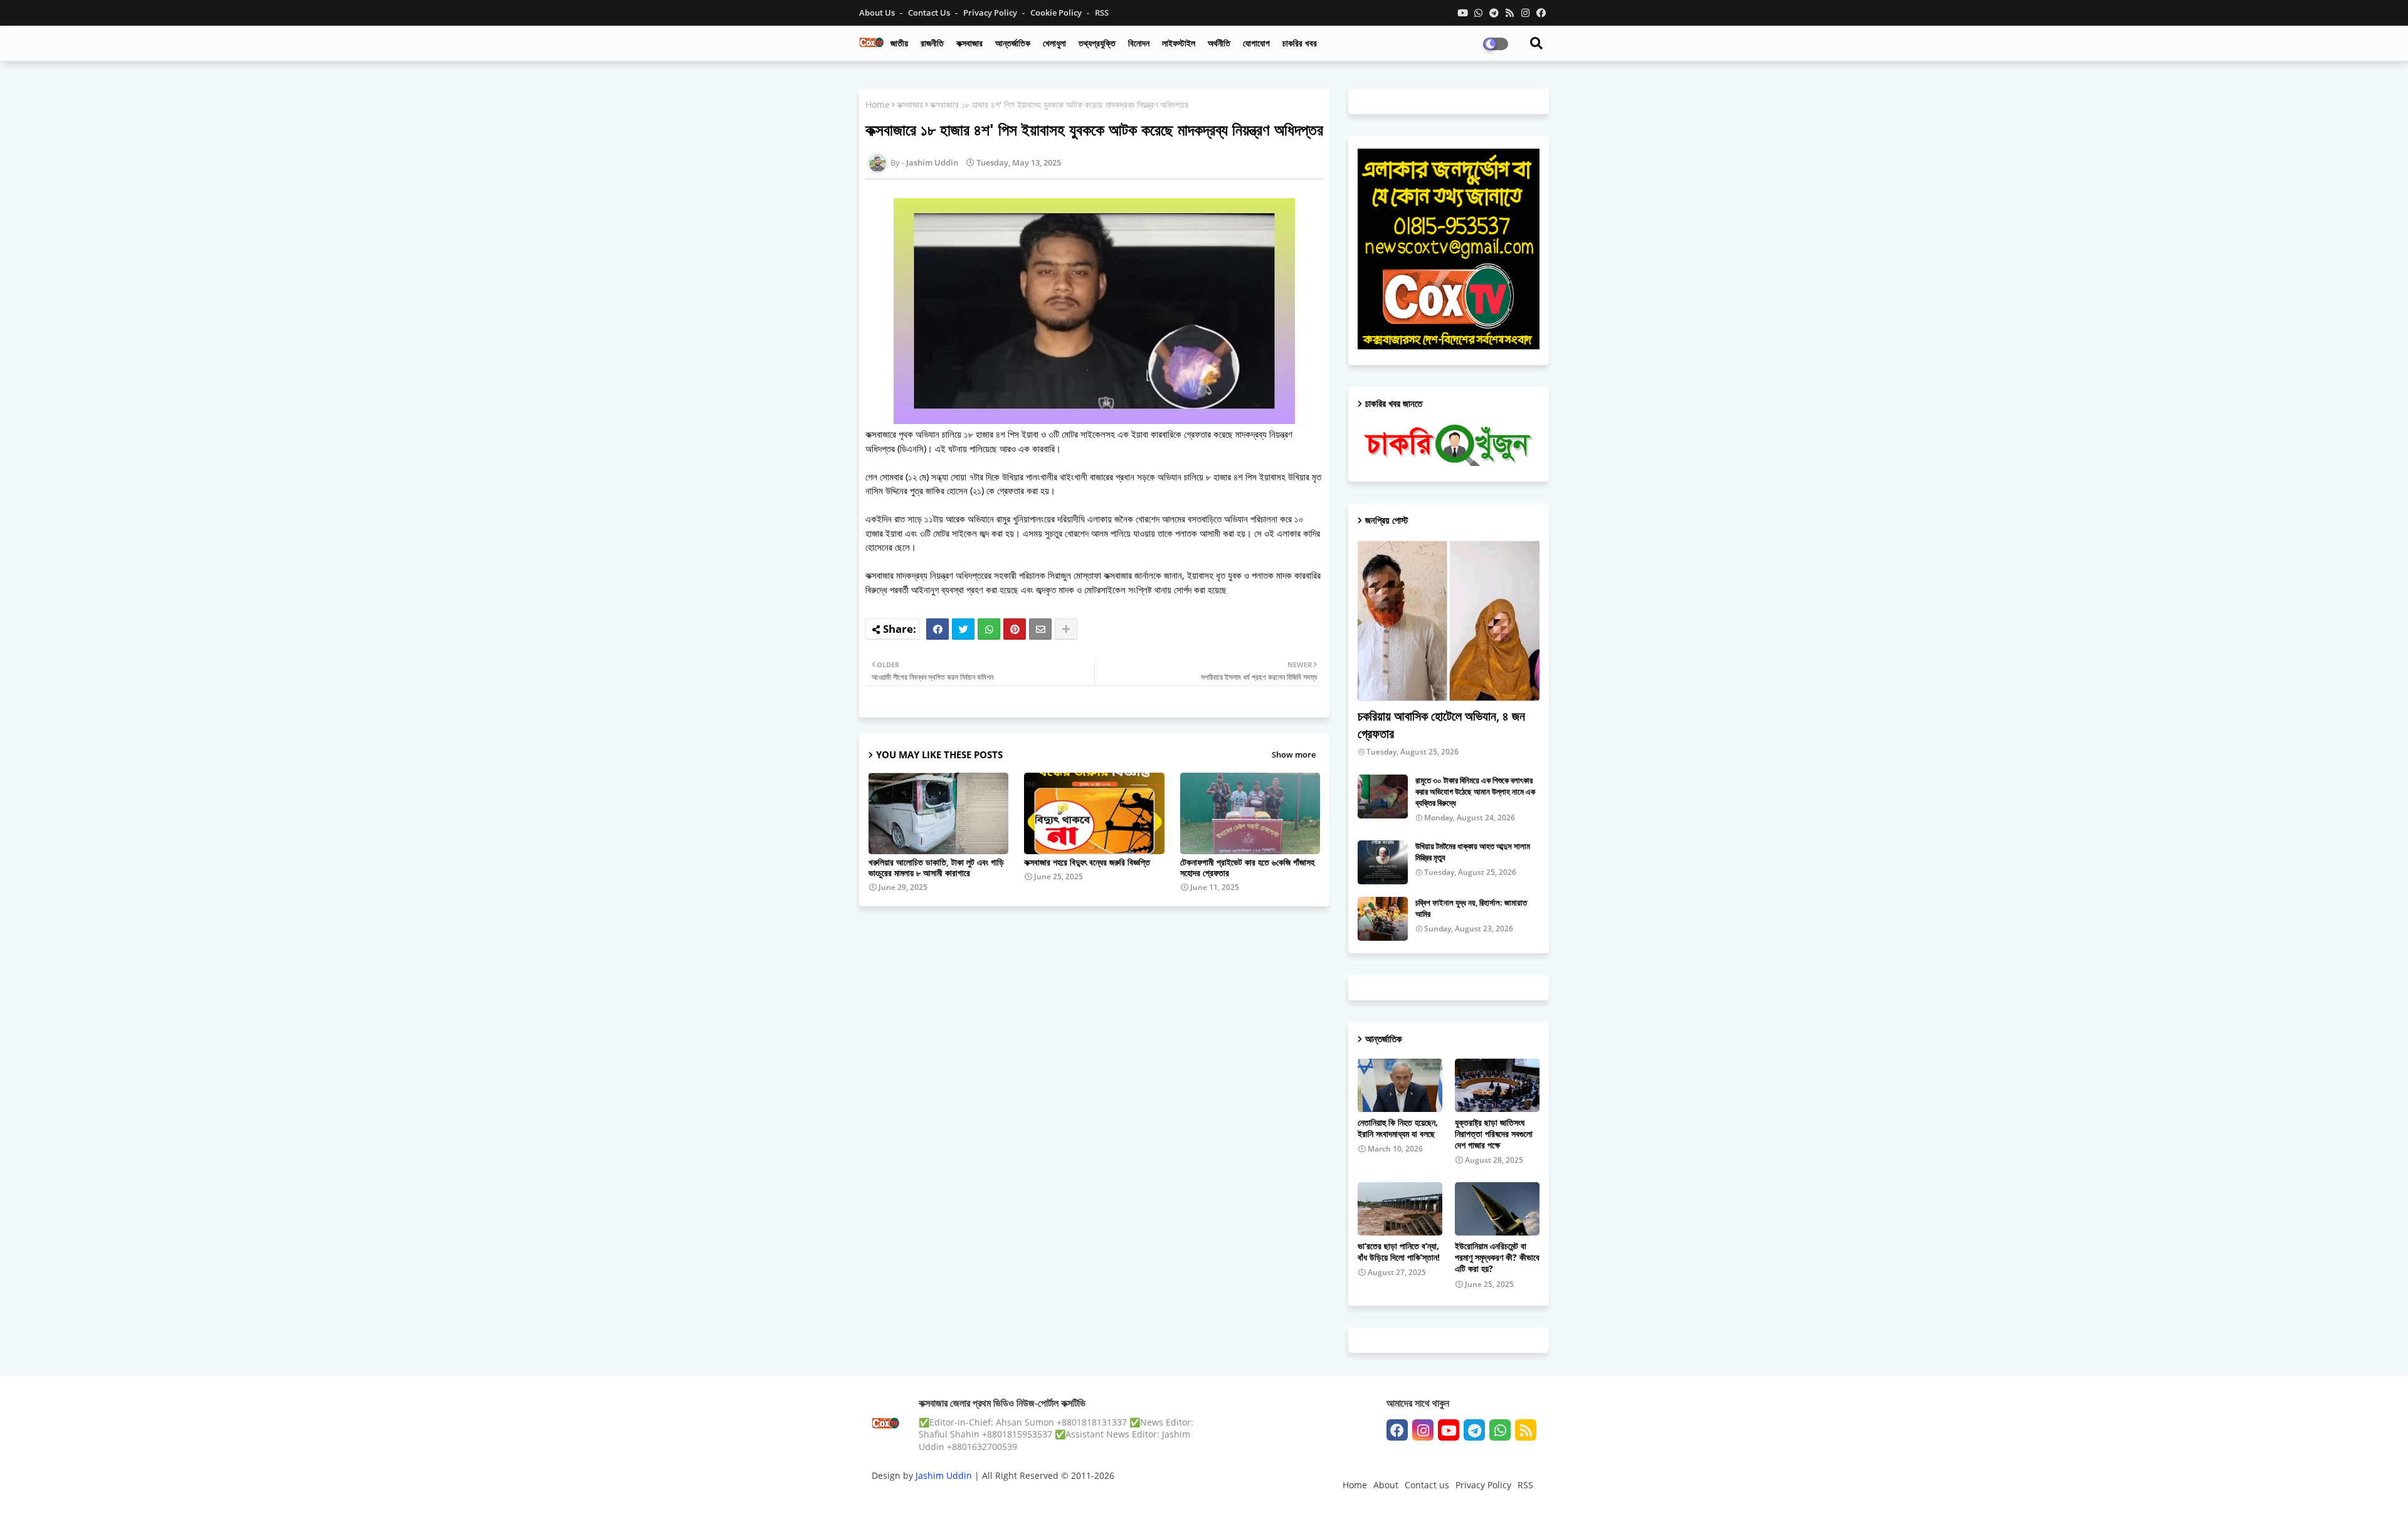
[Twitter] (963, 629)
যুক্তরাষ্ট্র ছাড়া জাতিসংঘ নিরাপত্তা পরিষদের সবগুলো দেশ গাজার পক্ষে (1494, 1134)
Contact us (930, 13)
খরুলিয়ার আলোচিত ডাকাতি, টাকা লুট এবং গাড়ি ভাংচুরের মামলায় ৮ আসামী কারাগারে (936, 867)
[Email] (1040, 629)
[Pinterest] (1015, 629)
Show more (1294, 754)
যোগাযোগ (1256, 43)
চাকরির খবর (1300, 43)
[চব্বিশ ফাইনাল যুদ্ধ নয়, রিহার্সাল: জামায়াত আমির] (1383, 919)
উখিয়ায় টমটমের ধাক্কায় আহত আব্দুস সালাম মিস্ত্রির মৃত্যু (1473, 852)
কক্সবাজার (969, 43)
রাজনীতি (932, 43)
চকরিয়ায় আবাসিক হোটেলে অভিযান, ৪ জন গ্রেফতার (1441, 725)
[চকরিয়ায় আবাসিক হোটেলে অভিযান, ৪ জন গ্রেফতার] (1449, 621)
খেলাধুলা (1054, 43)
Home (878, 104)
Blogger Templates (961, 1497)
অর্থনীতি (1219, 43)
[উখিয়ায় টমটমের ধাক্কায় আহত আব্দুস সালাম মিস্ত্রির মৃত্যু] (1383, 862)
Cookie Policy (1057, 13)
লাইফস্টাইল (1179, 43)
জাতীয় (899, 43)
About (1386, 1485)
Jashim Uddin (945, 1475)
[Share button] (1066, 629)
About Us (878, 13)
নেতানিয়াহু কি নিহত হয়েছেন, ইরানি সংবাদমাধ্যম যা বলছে (1398, 1128)
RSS (1102, 13)
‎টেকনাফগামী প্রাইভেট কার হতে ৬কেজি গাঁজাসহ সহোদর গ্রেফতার (1247, 867)
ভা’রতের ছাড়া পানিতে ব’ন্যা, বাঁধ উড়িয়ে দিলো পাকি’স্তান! (1399, 1252)
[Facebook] (937, 629)
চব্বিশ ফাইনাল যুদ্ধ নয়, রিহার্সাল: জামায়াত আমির (1471, 908)
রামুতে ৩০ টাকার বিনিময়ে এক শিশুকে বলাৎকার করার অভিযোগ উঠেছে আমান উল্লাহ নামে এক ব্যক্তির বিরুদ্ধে (1475, 791)
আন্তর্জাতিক (1013, 43)
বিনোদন (1139, 43)
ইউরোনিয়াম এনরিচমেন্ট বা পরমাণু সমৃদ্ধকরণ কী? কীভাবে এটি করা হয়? (1497, 1257)
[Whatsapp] (989, 629)
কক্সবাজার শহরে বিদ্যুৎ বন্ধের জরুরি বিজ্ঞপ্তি (1087, 862)
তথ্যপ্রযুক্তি (1097, 43)
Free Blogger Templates (1122, 1497)
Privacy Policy (991, 13)
